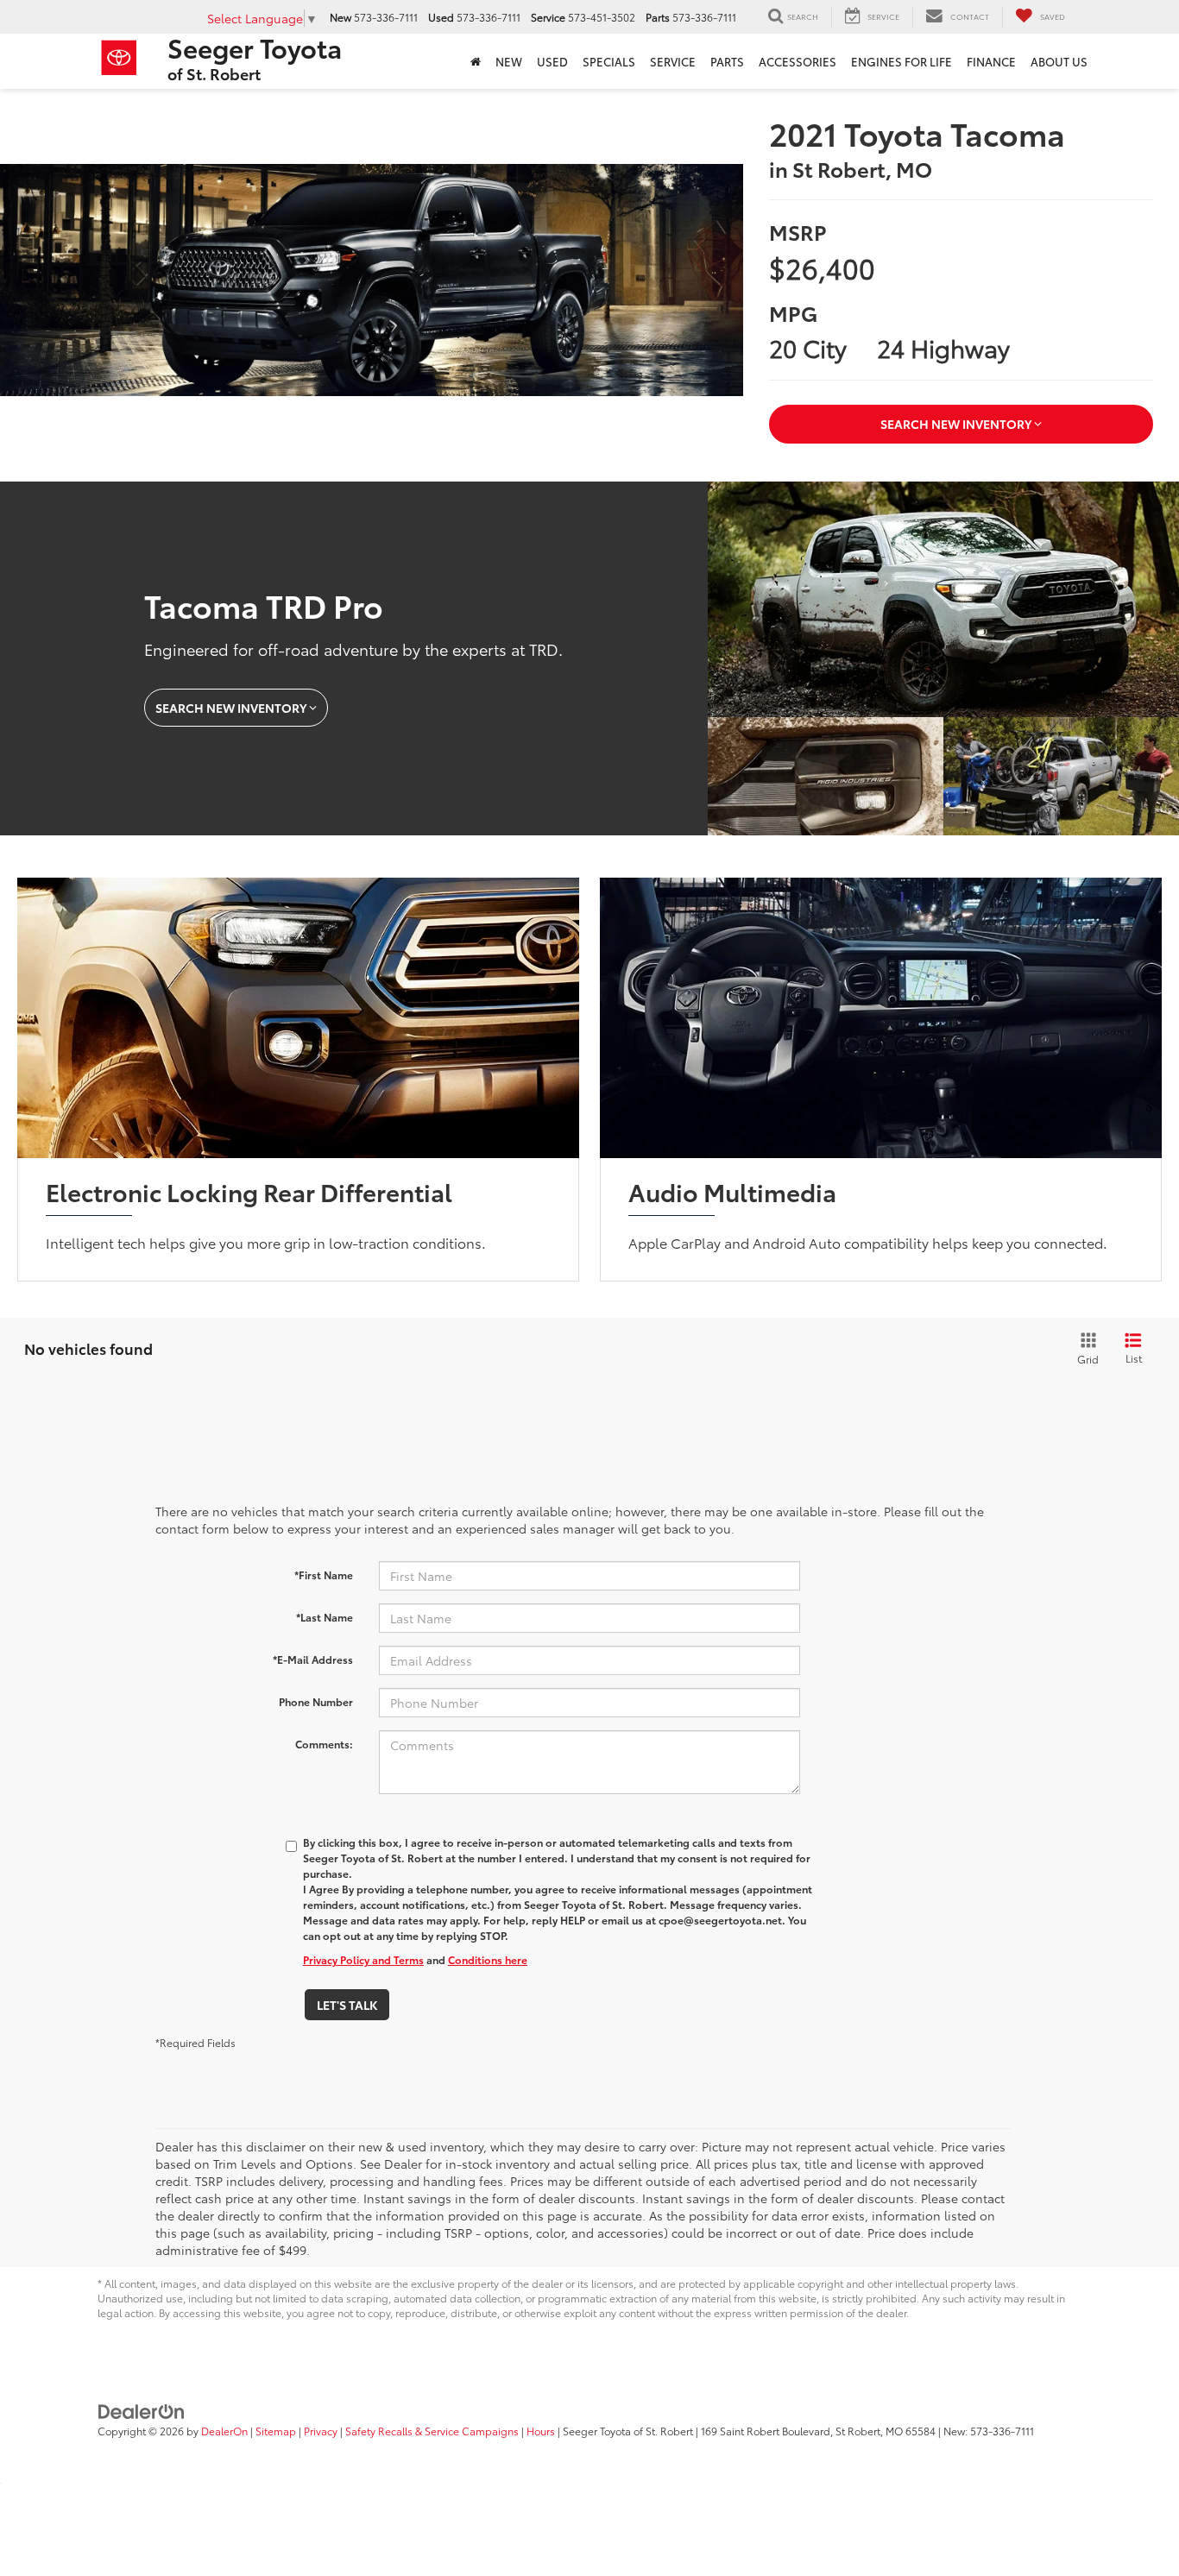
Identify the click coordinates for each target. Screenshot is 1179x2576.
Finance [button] (991, 61)
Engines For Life (902, 61)
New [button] (509, 61)
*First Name (324, 1575)
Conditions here (488, 1959)
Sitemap (276, 2431)
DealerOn (224, 2431)
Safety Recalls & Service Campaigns (432, 2431)
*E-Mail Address (313, 1659)
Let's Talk (347, 2005)
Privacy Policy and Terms (363, 1959)
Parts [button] (727, 61)
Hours (541, 2431)
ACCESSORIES (798, 61)
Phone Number (316, 1701)
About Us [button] (1059, 61)
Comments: (324, 1744)
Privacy (321, 2431)
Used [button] (552, 61)
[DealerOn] (142, 2409)
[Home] (475, 61)
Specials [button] (609, 61)
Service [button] (673, 61)
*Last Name (325, 1617)
